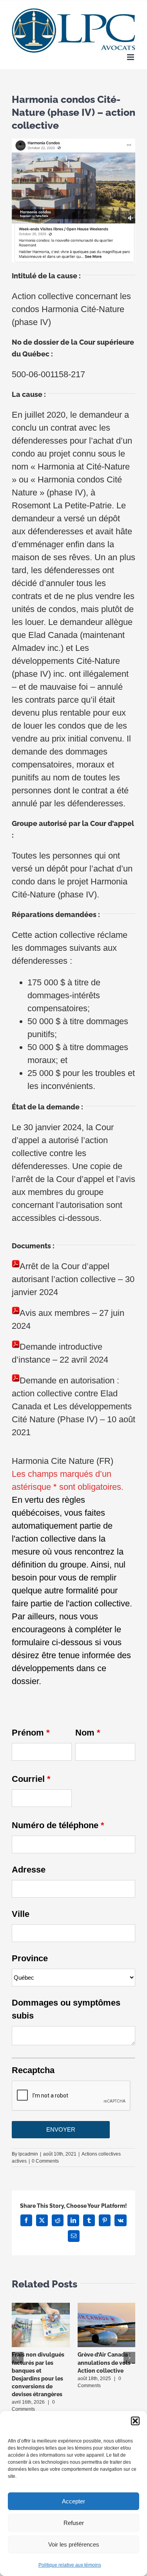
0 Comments (45, 2161)
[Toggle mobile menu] (131, 57)
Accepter (73, 2501)
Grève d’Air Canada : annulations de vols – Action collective (106, 2362)
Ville (21, 1914)
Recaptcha (33, 2070)
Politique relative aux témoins (70, 2565)
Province (30, 1958)
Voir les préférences (74, 2544)
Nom (88, 1733)
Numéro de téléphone (58, 1825)
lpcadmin (28, 2154)
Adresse (29, 1870)
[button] (135, 2421)
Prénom (31, 1733)
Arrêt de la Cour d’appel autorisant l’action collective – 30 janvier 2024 (73, 1279)
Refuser (74, 2523)
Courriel (31, 1779)
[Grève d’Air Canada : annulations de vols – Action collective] (107, 2308)
